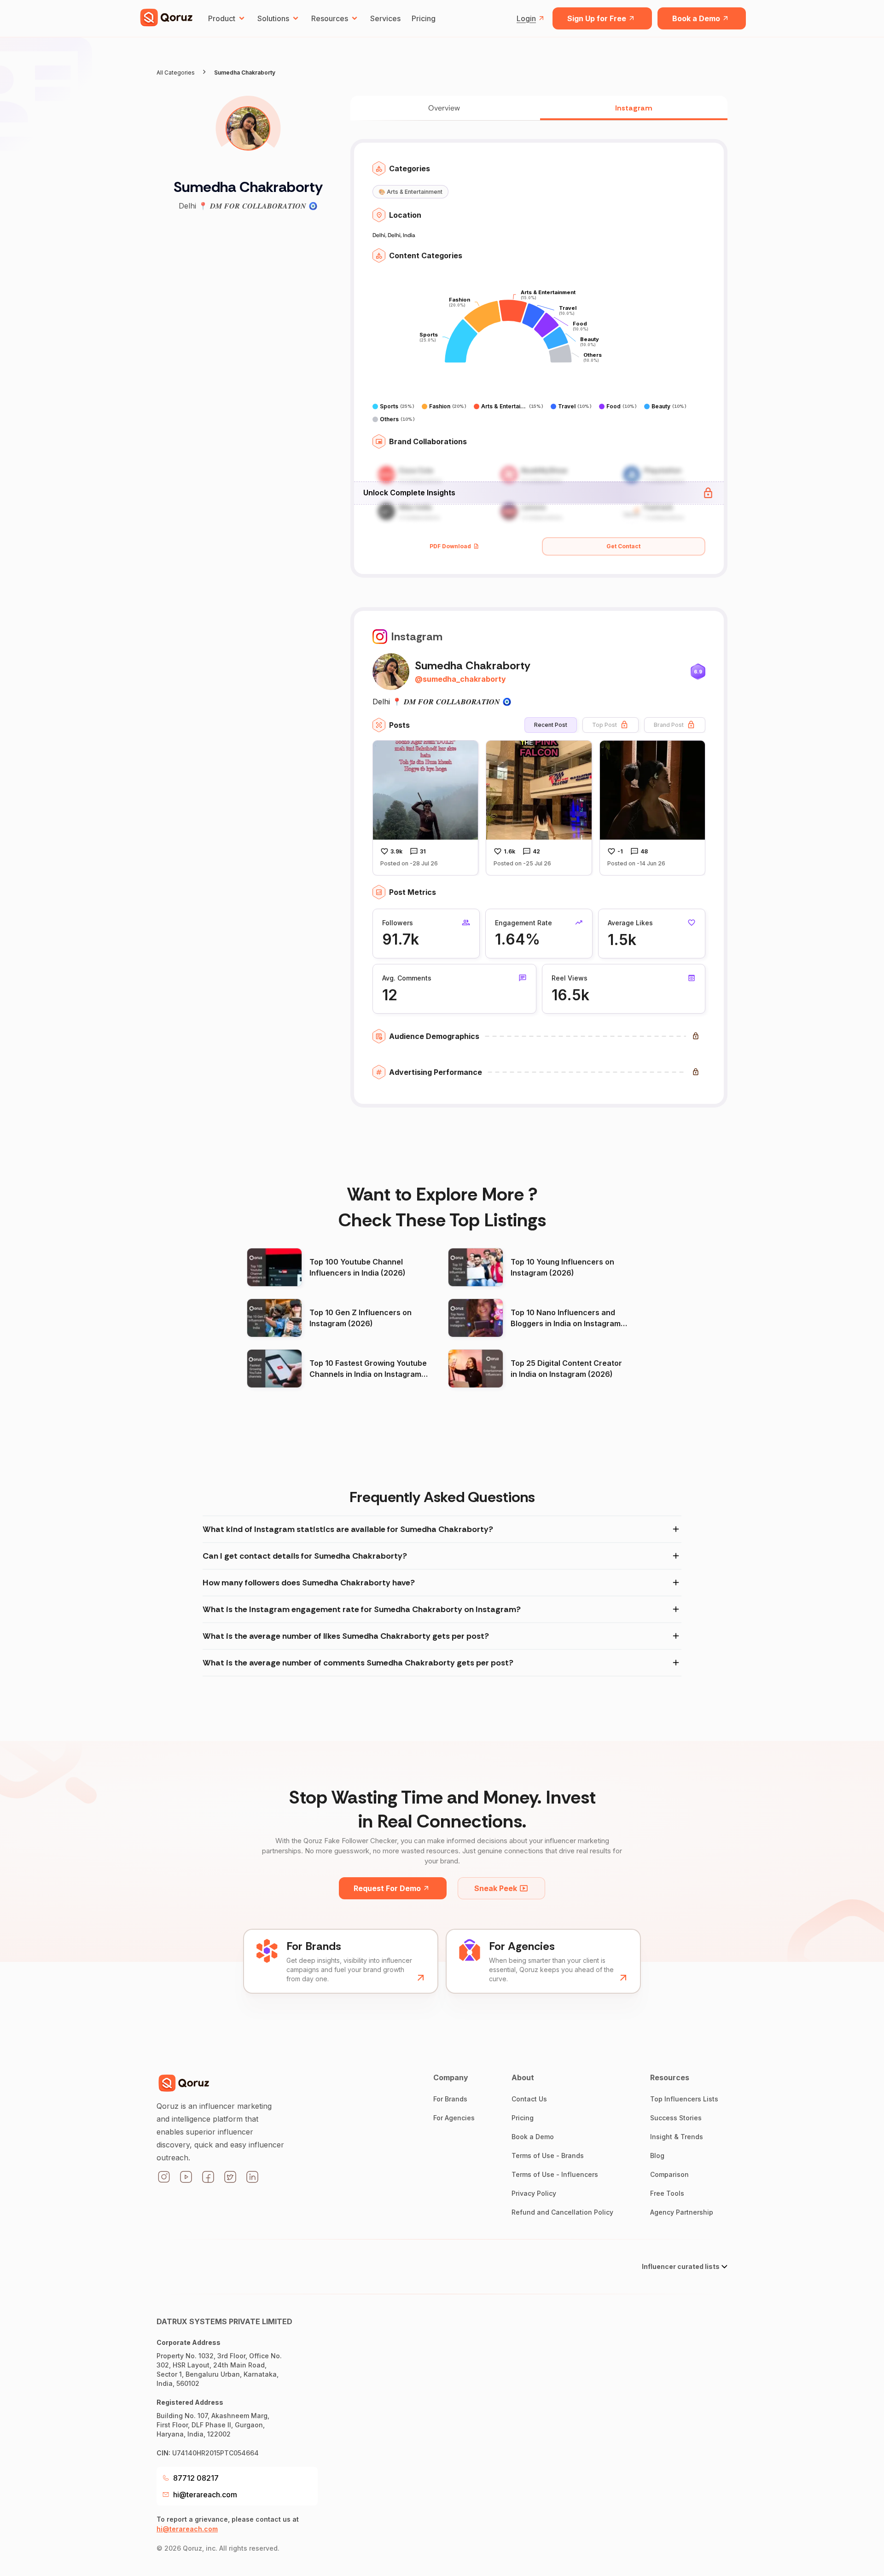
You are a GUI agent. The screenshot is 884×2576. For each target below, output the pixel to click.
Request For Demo (387, 1888)
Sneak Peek (496, 1888)
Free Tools (667, 2193)
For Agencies (454, 2118)
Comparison (669, 2174)
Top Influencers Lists (684, 2099)
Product (222, 18)
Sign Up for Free (597, 18)
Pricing (424, 18)
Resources (330, 18)
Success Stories (676, 2118)
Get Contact (623, 546)
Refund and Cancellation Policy (562, 2212)
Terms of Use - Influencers (555, 2174)
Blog (657, 2155)
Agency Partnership (682, 2212)
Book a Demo (696, 18)
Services (385, 18)
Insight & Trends (677, 2137)
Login (526, 18)
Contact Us (529, 2099)
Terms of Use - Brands (548, 2155)
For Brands (450, 2099)
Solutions (273, 18)
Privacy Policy (534, 2193)
